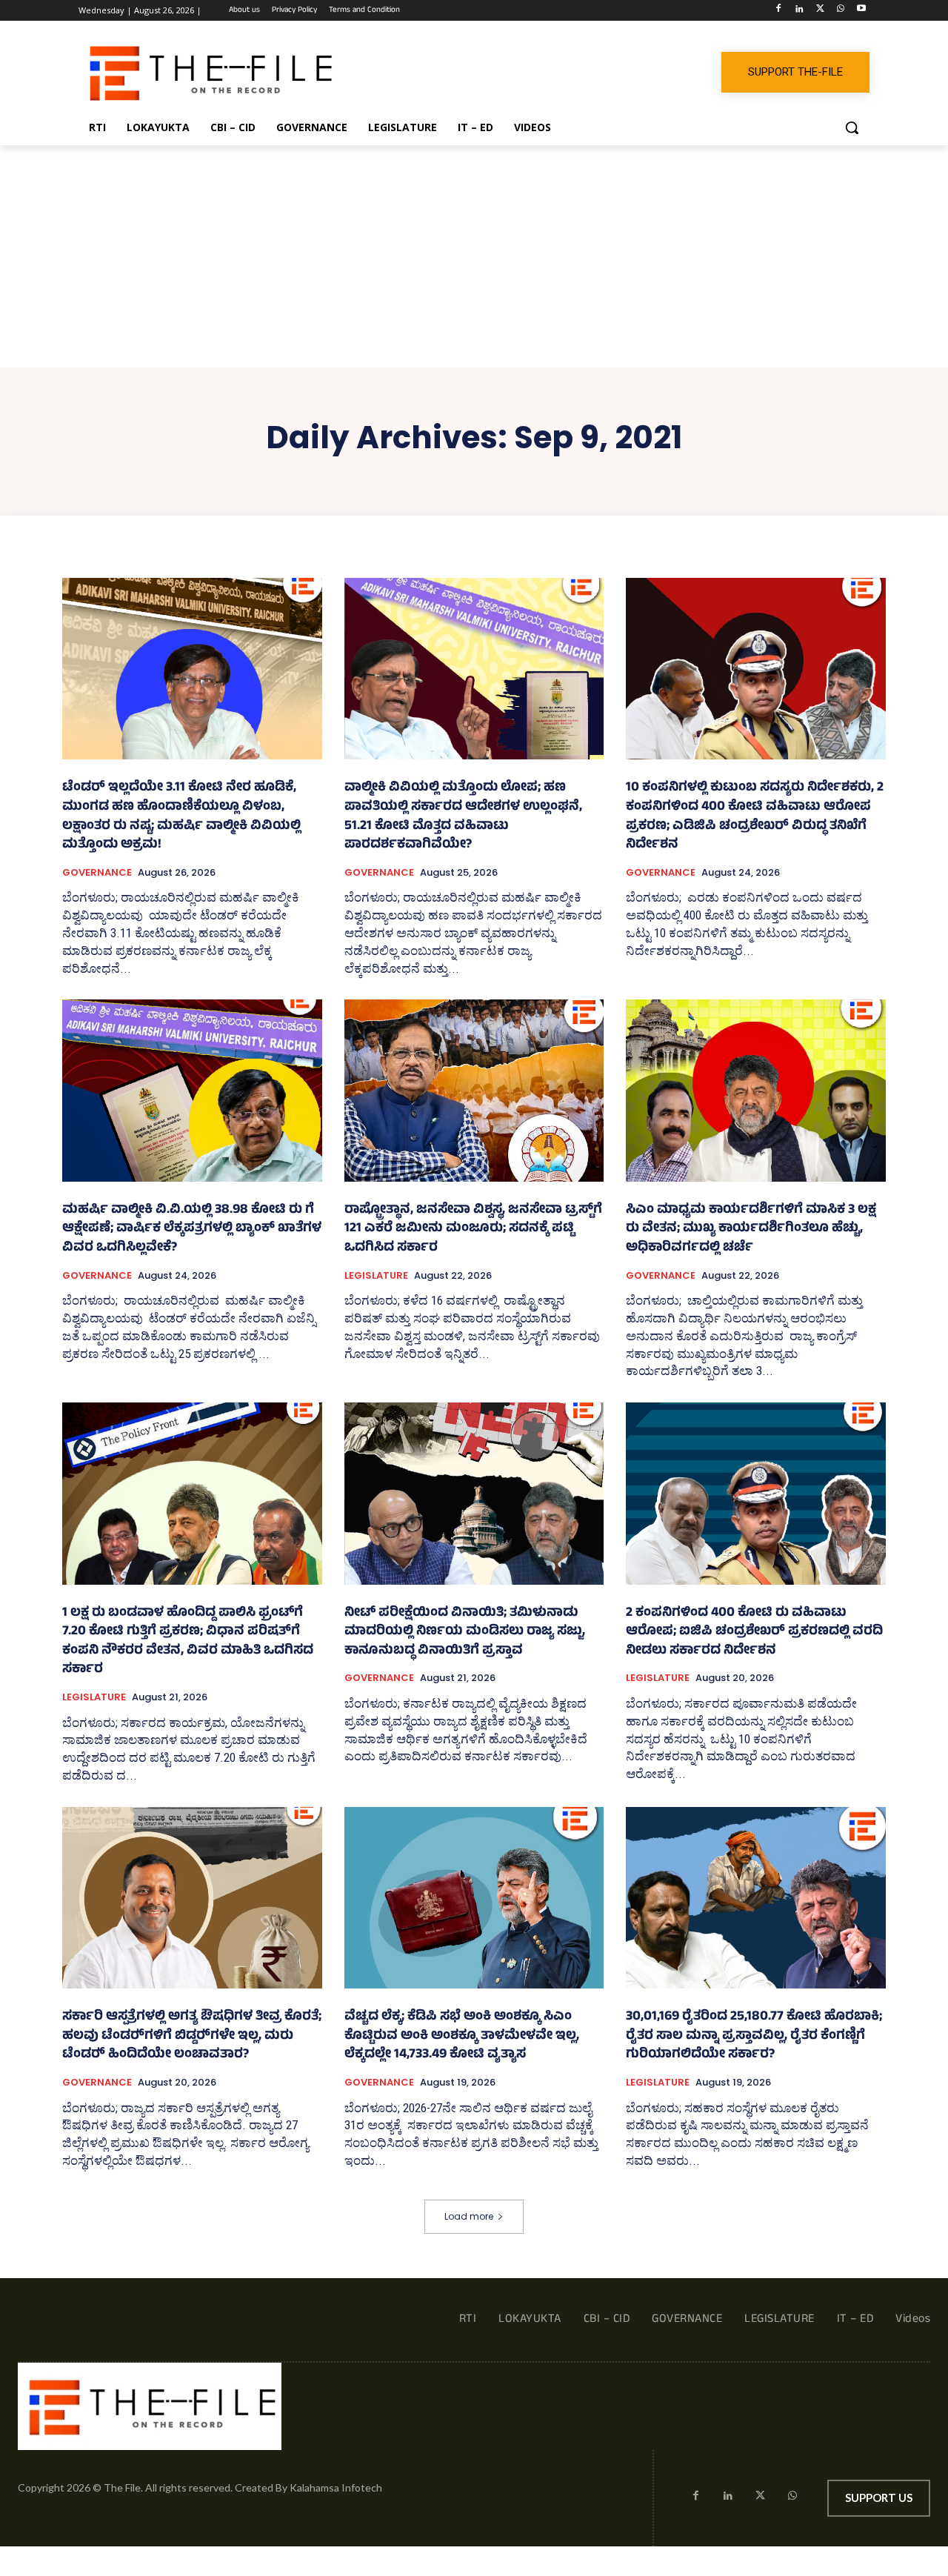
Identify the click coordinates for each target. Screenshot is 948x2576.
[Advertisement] (474, 256)
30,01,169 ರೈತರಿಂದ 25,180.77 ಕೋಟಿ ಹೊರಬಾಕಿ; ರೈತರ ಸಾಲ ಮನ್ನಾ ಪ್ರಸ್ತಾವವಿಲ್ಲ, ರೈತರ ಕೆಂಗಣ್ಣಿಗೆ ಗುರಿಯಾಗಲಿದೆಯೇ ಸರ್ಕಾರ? (754, 2036)
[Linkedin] (800, 11)
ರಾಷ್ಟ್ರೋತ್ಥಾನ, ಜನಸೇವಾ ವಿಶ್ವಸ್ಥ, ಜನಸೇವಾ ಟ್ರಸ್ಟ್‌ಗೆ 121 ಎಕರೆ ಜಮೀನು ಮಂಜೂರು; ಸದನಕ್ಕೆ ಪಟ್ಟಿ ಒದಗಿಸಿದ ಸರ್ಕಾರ (473, 1229)
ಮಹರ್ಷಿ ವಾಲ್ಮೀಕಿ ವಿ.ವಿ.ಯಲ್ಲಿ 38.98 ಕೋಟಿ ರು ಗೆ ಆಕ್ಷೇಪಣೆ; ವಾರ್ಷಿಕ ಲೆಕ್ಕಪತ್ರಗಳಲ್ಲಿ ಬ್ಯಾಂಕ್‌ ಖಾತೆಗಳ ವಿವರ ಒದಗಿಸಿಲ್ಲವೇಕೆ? (192, 1229)
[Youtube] (861, 11)
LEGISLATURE (376, 1276)
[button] (852, 127)
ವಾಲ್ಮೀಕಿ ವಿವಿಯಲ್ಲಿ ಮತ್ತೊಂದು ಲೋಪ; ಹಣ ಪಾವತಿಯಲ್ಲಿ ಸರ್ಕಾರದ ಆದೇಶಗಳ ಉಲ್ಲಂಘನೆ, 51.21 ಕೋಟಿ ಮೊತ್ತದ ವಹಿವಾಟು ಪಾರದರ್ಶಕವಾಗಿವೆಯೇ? (463, 817)
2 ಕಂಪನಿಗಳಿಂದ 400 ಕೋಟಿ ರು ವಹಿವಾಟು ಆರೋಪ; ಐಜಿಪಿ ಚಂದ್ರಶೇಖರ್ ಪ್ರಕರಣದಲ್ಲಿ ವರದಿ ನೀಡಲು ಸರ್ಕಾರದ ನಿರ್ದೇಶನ (754, 1633)
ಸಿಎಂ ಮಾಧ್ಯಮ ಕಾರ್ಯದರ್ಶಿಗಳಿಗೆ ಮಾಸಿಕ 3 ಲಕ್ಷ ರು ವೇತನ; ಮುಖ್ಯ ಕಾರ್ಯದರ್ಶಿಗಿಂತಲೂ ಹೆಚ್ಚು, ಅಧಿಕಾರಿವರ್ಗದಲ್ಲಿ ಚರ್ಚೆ (751, 1229)
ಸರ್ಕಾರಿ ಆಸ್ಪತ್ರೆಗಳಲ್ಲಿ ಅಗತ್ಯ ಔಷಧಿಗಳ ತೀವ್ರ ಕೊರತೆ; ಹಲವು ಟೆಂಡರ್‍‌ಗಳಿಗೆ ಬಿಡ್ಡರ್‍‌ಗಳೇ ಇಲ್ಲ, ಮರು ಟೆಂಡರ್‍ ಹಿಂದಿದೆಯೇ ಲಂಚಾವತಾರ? (192, 2036)
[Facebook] (779, 11)
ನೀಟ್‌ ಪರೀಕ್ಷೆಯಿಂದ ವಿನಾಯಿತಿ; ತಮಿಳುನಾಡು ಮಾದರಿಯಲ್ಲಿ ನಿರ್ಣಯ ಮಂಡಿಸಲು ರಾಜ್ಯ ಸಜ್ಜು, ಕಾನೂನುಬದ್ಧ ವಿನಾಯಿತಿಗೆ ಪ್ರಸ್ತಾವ (465, 1633)
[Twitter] (820, 11)
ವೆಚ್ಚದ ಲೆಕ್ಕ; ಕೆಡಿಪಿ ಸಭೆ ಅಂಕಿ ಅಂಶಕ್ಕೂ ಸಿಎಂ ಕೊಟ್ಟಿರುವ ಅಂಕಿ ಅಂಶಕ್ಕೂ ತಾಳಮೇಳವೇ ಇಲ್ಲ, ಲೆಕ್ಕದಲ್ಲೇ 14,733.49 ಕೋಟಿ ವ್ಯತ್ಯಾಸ (462, 2036)
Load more (469, 2216)
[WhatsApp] (840, 11)
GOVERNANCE (97, 873)
